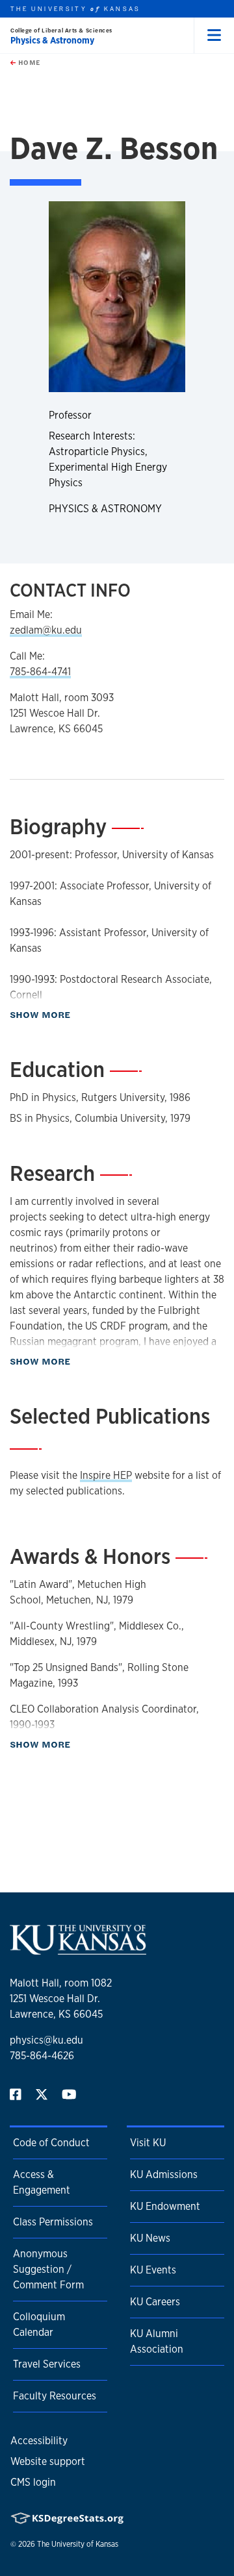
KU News (150, 2238)
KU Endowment (165, 2206)
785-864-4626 (42, 2056)
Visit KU (148, 2143)
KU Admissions (164, 2174)
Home (28, 62)
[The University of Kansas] (78, 1949)
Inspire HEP (106, 1475)
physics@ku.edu (46, 2040)
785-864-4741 (40, 672)
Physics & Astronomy (52, 40)
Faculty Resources (55, 2396)
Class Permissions (53, 2222)
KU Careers (155, 2302)
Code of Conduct (51, 2143)
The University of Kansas (78, 2544)
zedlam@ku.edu (46, 630)
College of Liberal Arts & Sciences (61, 30)
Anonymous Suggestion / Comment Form (48, 2269)
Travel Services (47, 2364)
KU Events (153, 2270)
